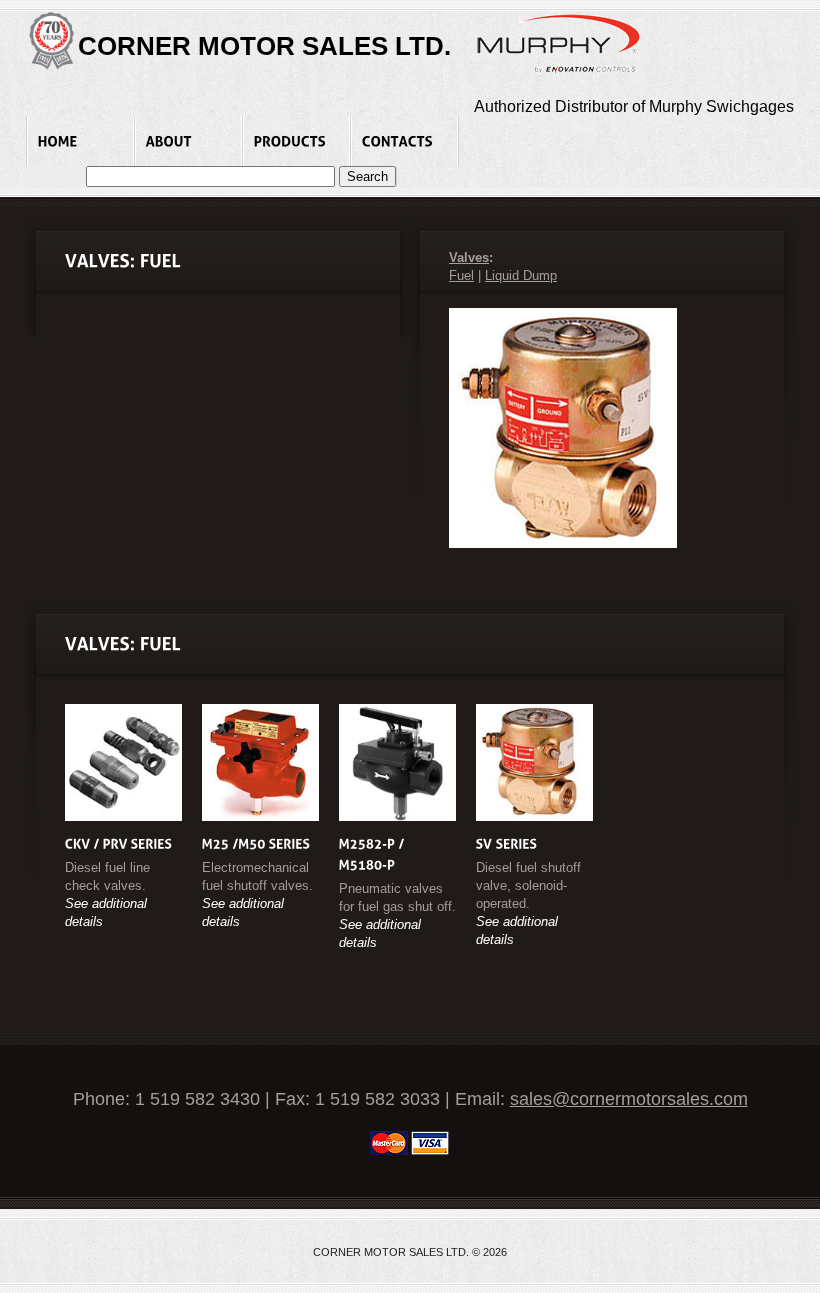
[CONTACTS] (404, 141)
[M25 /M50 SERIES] (256, 843)
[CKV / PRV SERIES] (119, 843)
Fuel (461, 275)
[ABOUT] (188, 141)
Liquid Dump (521, 275)
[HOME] (80, 141)
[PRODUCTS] (296, 141)
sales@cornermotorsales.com (629, 1099)
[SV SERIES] (507, 843)
